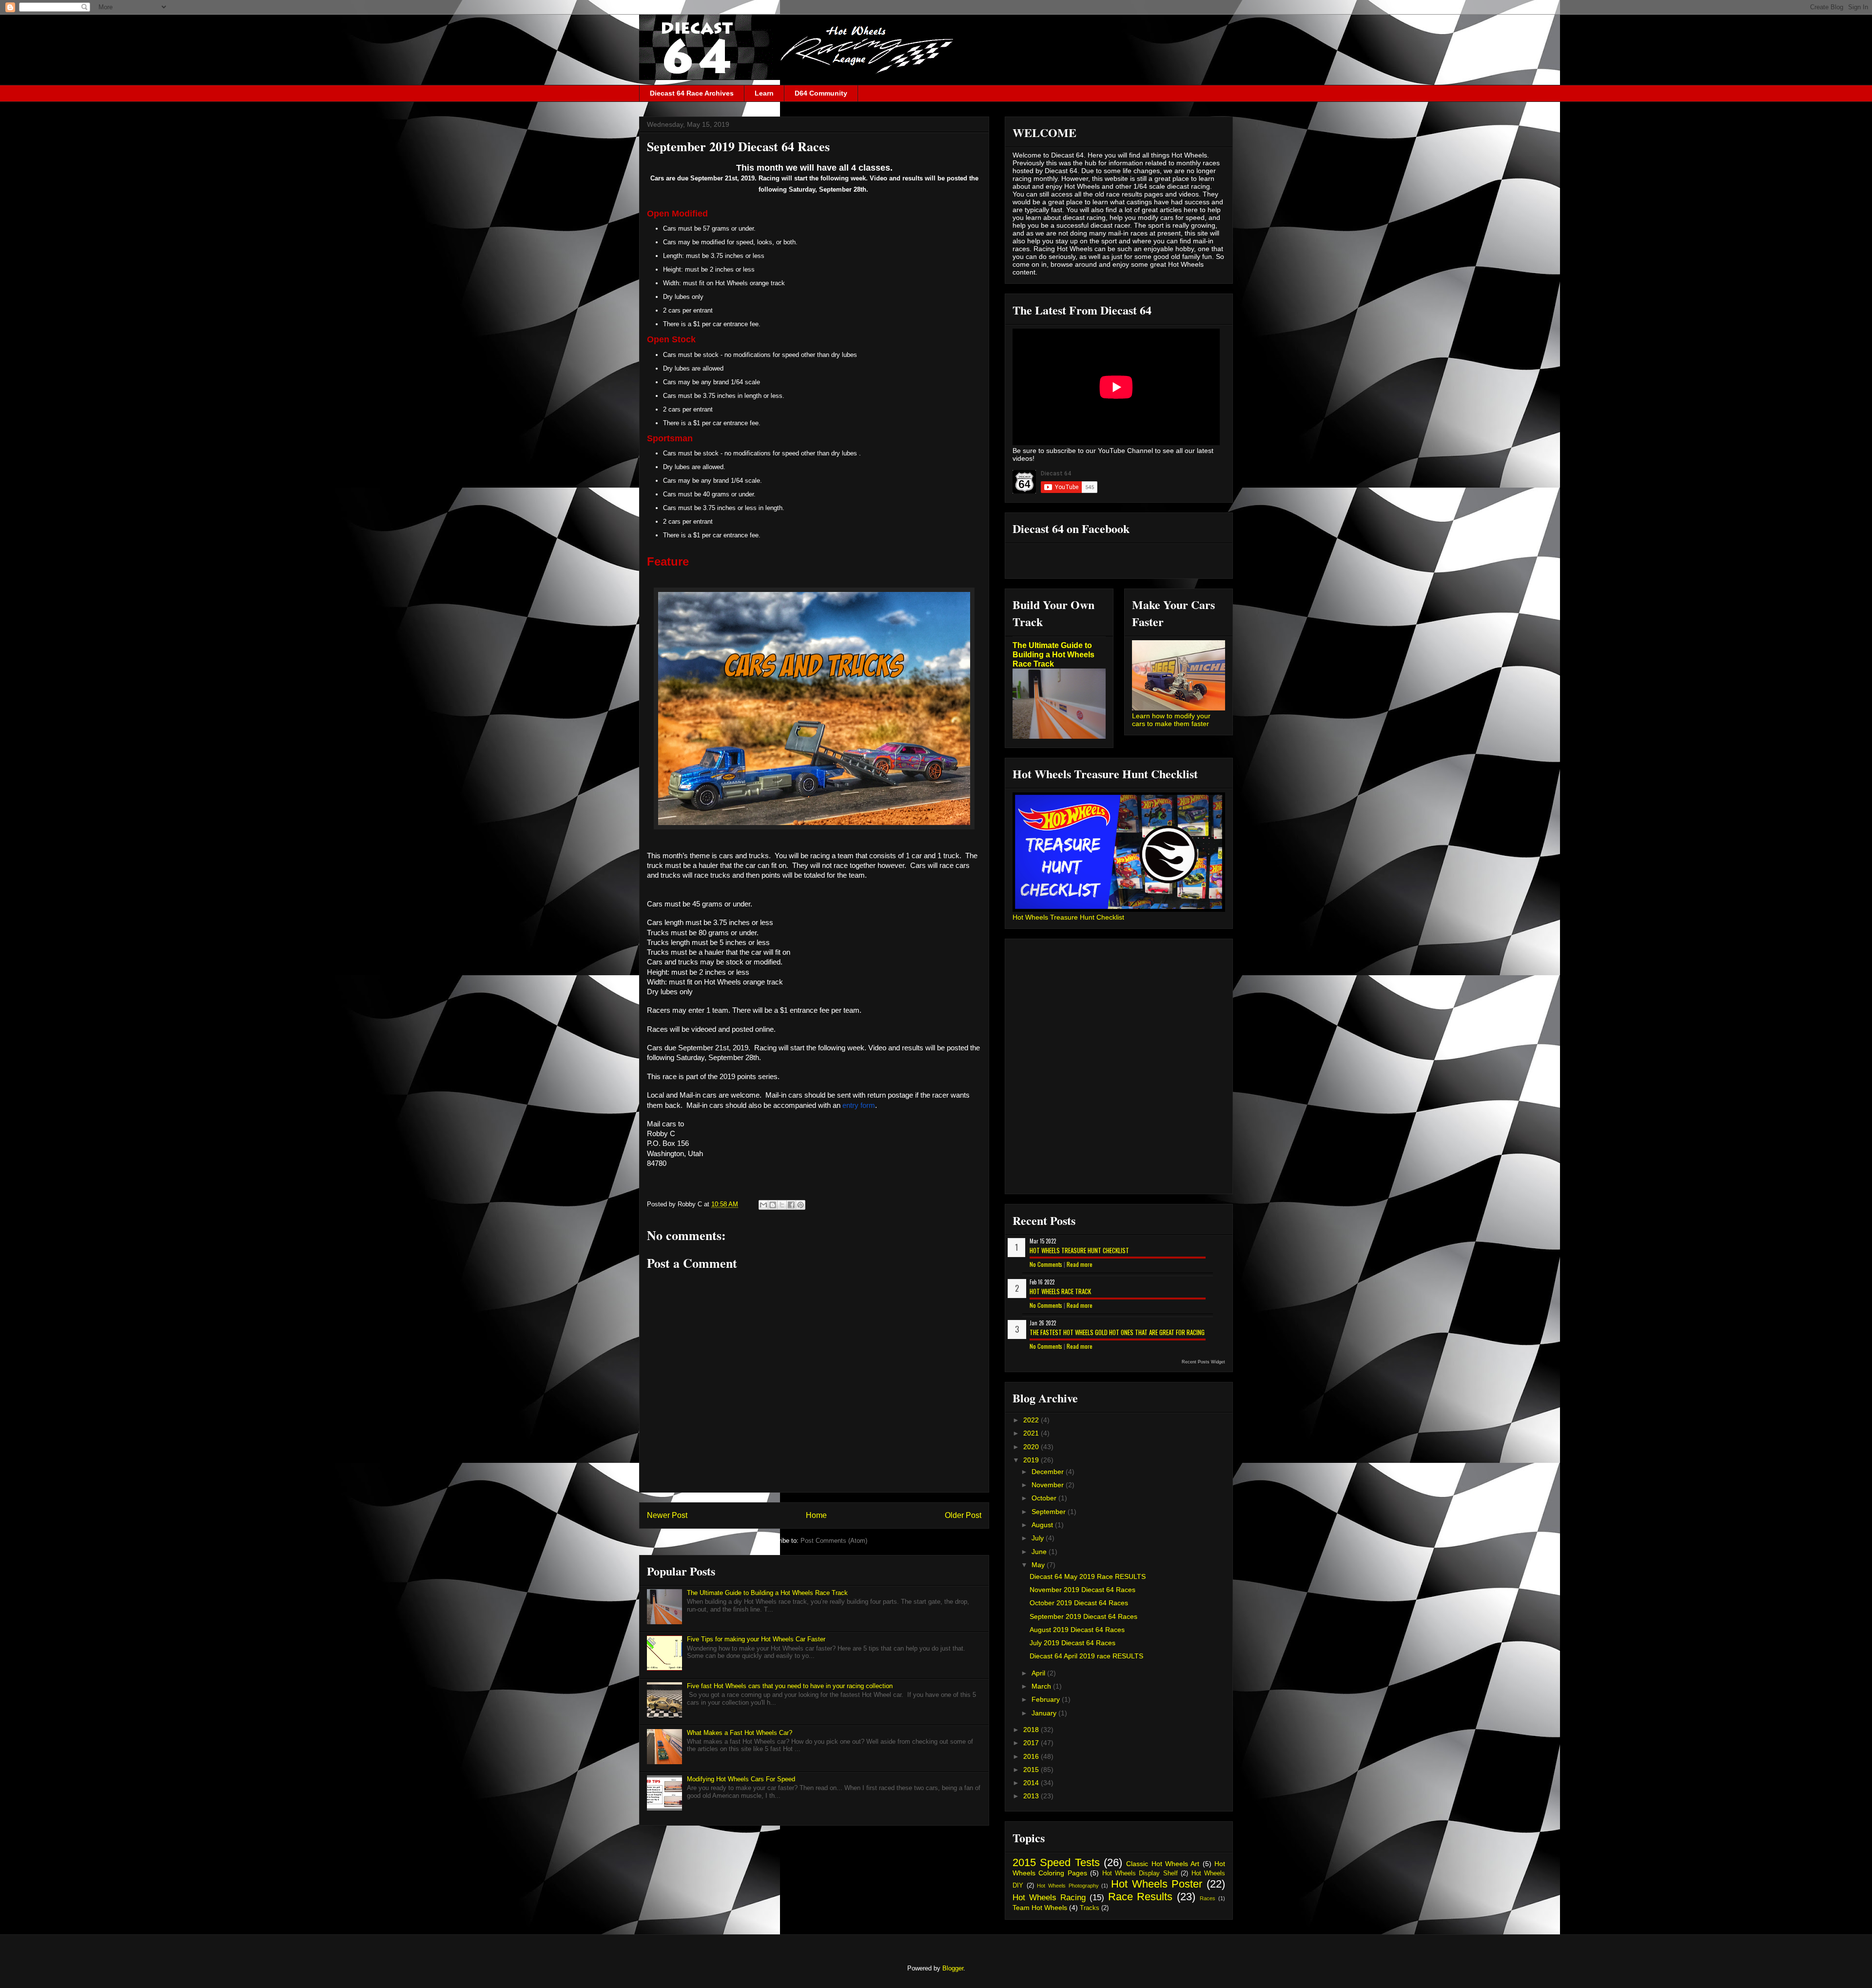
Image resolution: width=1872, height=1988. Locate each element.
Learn (764, 93)
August (1043, 1525)
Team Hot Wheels (1040, 1908)
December (1049, 1472)
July (1039, 1538)
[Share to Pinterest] (800, 1205)
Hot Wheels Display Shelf (1140, 1873)
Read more (1080, 1264)
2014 (1032, 1783)
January (1045, 1713)
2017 (1032, 1743)
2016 (1032, 1756)
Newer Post (667, 1515)
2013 (1032, 1796)
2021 (1032, 1433)
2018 (1032, 1730)
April (1039, 1673)
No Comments (1046, 1264)
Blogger (953, 1968)
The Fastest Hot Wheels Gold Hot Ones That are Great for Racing (1117, 1332)
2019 (1032, 1460)
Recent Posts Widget (1203, 1362)
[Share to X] (782, 1205)
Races (1208, 1898)
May (1039, 1565)
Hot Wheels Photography (1068, 1886)
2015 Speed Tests (1056, 1862)
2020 (1032, 1447)
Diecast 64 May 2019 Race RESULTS (1088, 1576)
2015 (1032, 1770)
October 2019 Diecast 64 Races (1079, 1603)
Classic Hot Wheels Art (1163, 1864)
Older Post (963, 1515)
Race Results (1141, 1897)
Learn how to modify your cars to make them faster (1171, 720)
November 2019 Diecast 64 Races (1082, 1590)
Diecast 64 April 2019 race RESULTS (1086, 1656)
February (1047, 1699)
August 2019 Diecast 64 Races (1077, 1630)
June (1040, 1552)
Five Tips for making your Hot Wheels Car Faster (756, 1639)
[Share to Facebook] (791, 1205)
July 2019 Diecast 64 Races (1072, 1643)
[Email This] (763, 1205)
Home (816, 1515)
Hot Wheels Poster (1157, 1884)
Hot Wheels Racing (1049, 1898)
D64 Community (821, 93)
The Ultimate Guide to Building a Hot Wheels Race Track (767, 1593)
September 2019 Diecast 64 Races (1083, 1616)
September (1050, 1512)
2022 (1032, 1420)
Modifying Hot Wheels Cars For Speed (741, 1779)
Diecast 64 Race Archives (692, 93)
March (1042, 1686)
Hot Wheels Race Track (1060, 1291)
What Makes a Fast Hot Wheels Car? (740, 1733)
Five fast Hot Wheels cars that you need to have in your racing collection (790, 1686)
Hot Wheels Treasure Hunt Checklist (1068, 917)
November (1049, 1485)
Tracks (1090, 1908)
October (1045, 1498)
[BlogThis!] (773, 1205)
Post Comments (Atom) (834, 1541)
